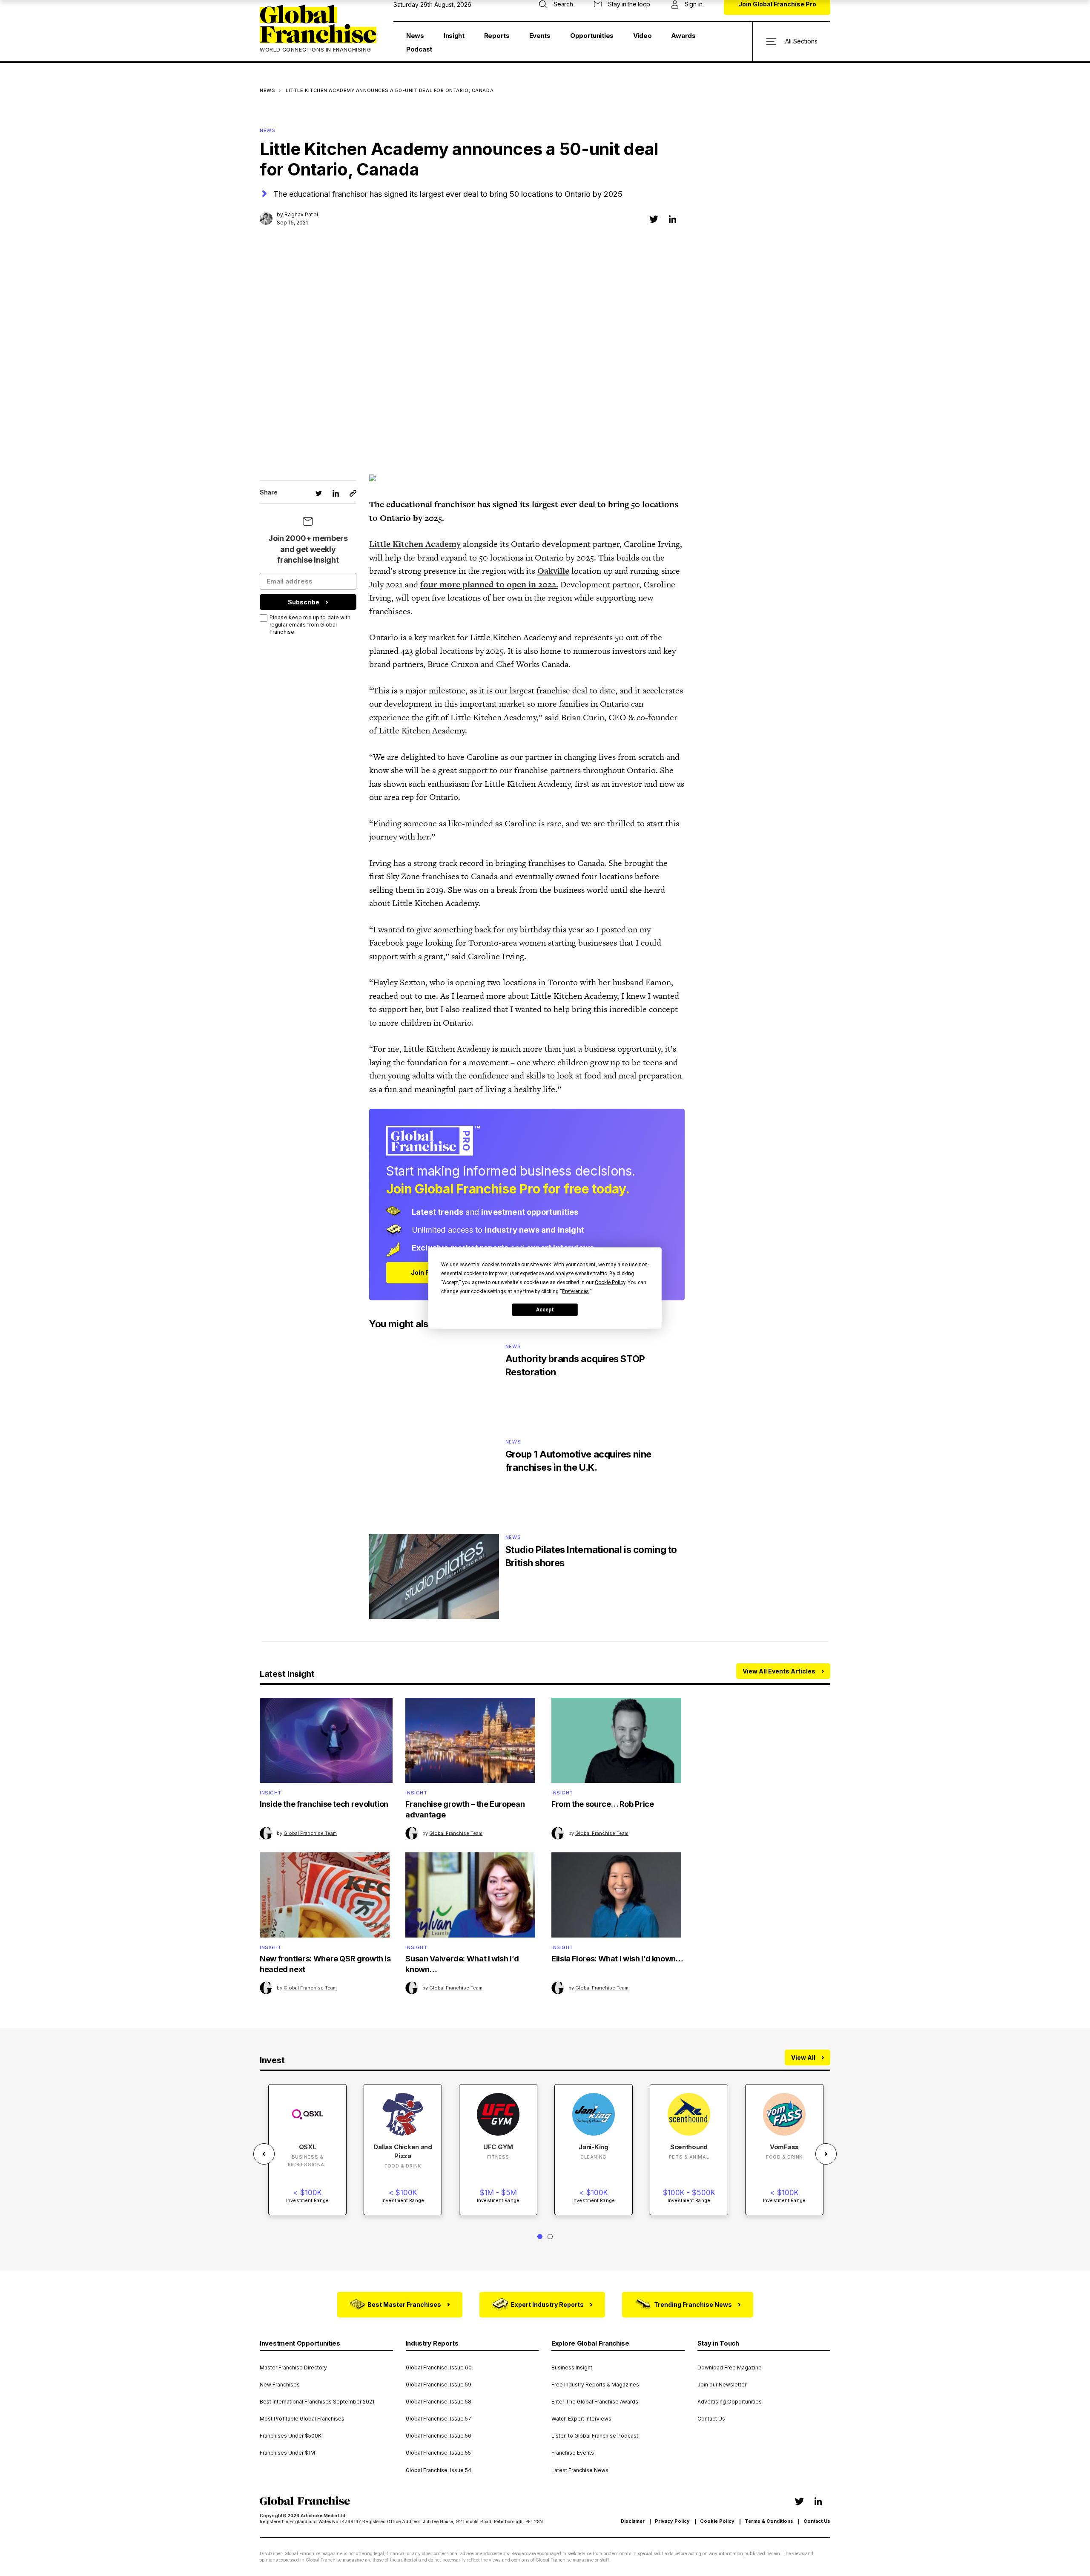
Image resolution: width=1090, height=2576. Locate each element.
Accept (545, 1309)
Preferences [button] (575, 1291)
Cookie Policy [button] (610, 1282)
